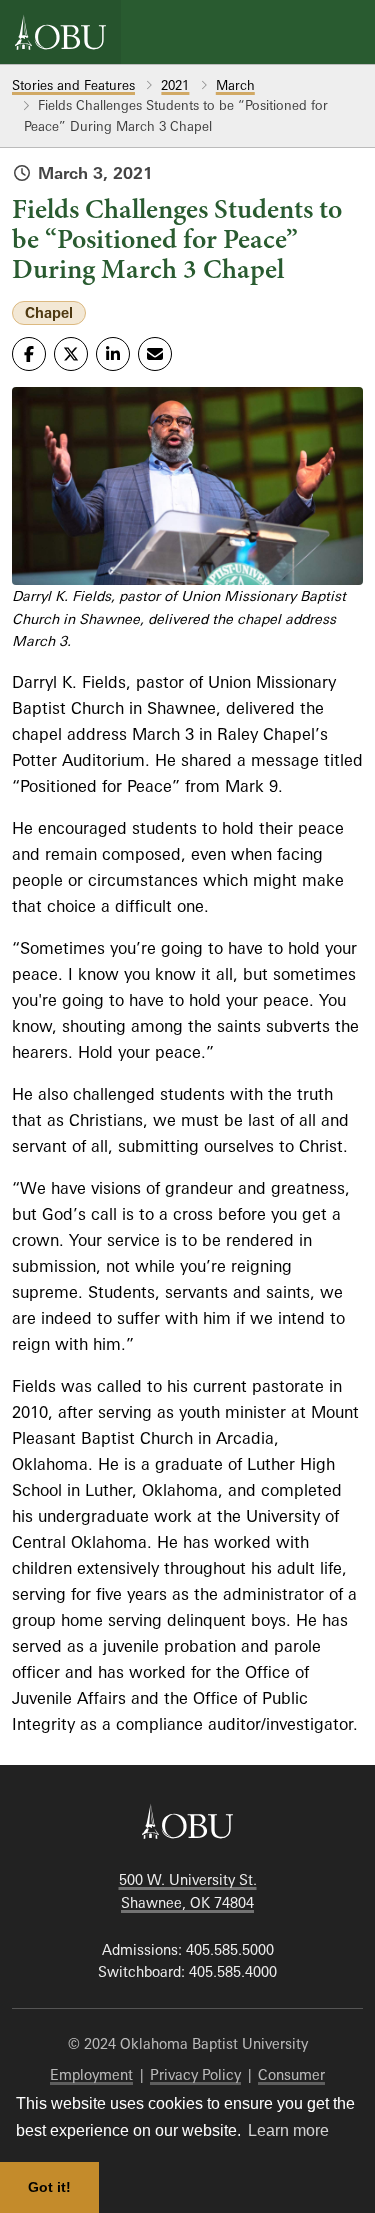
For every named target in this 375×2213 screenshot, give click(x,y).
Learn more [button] (288, 2130)
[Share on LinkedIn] (113, 354)
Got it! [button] (49, 2187)
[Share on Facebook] (29, 354)
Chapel (49, 312)
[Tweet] (71, 354)
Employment (91, 2074)
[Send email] (155, 354)
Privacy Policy (195, 2074)
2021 (175, 85)
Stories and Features (73, 85)
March (235, 85)
